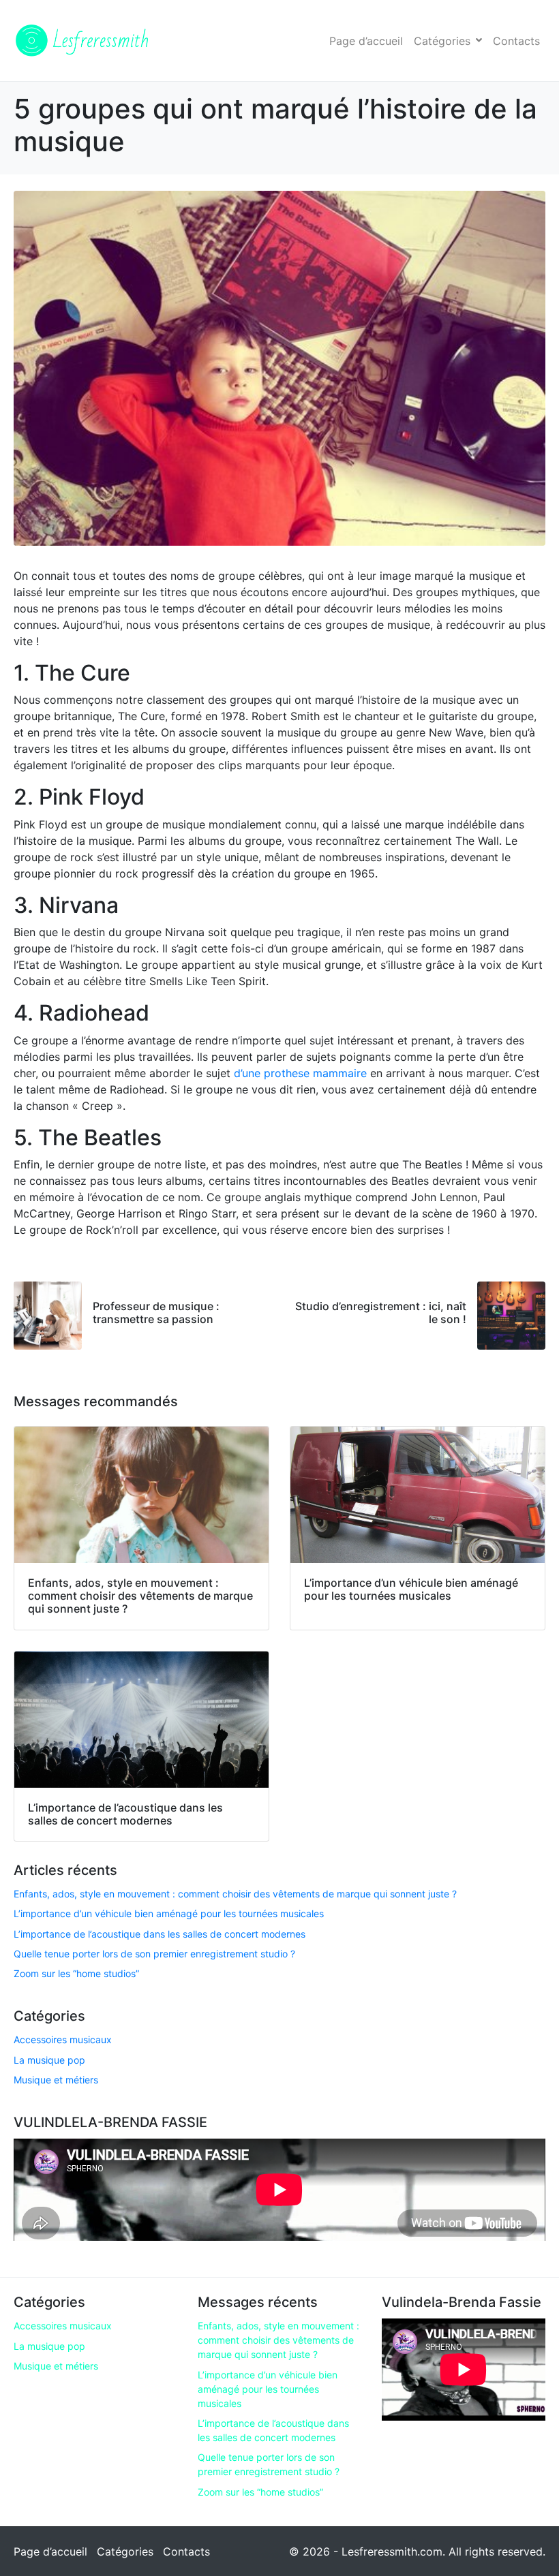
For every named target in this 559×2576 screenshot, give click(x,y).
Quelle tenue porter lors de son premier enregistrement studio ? (154, 1954)
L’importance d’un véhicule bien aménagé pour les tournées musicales (169, 1913)
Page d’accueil (366, 41)
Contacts (516, 41)
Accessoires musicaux (63, 2039)
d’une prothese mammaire (300, 1073)
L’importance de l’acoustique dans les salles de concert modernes (160, 1934)
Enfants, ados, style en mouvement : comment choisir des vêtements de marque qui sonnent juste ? (235, 1894)
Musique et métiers (56, 2080)
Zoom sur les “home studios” (76, 1973)
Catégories (442, 41)
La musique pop (49, 2060)
